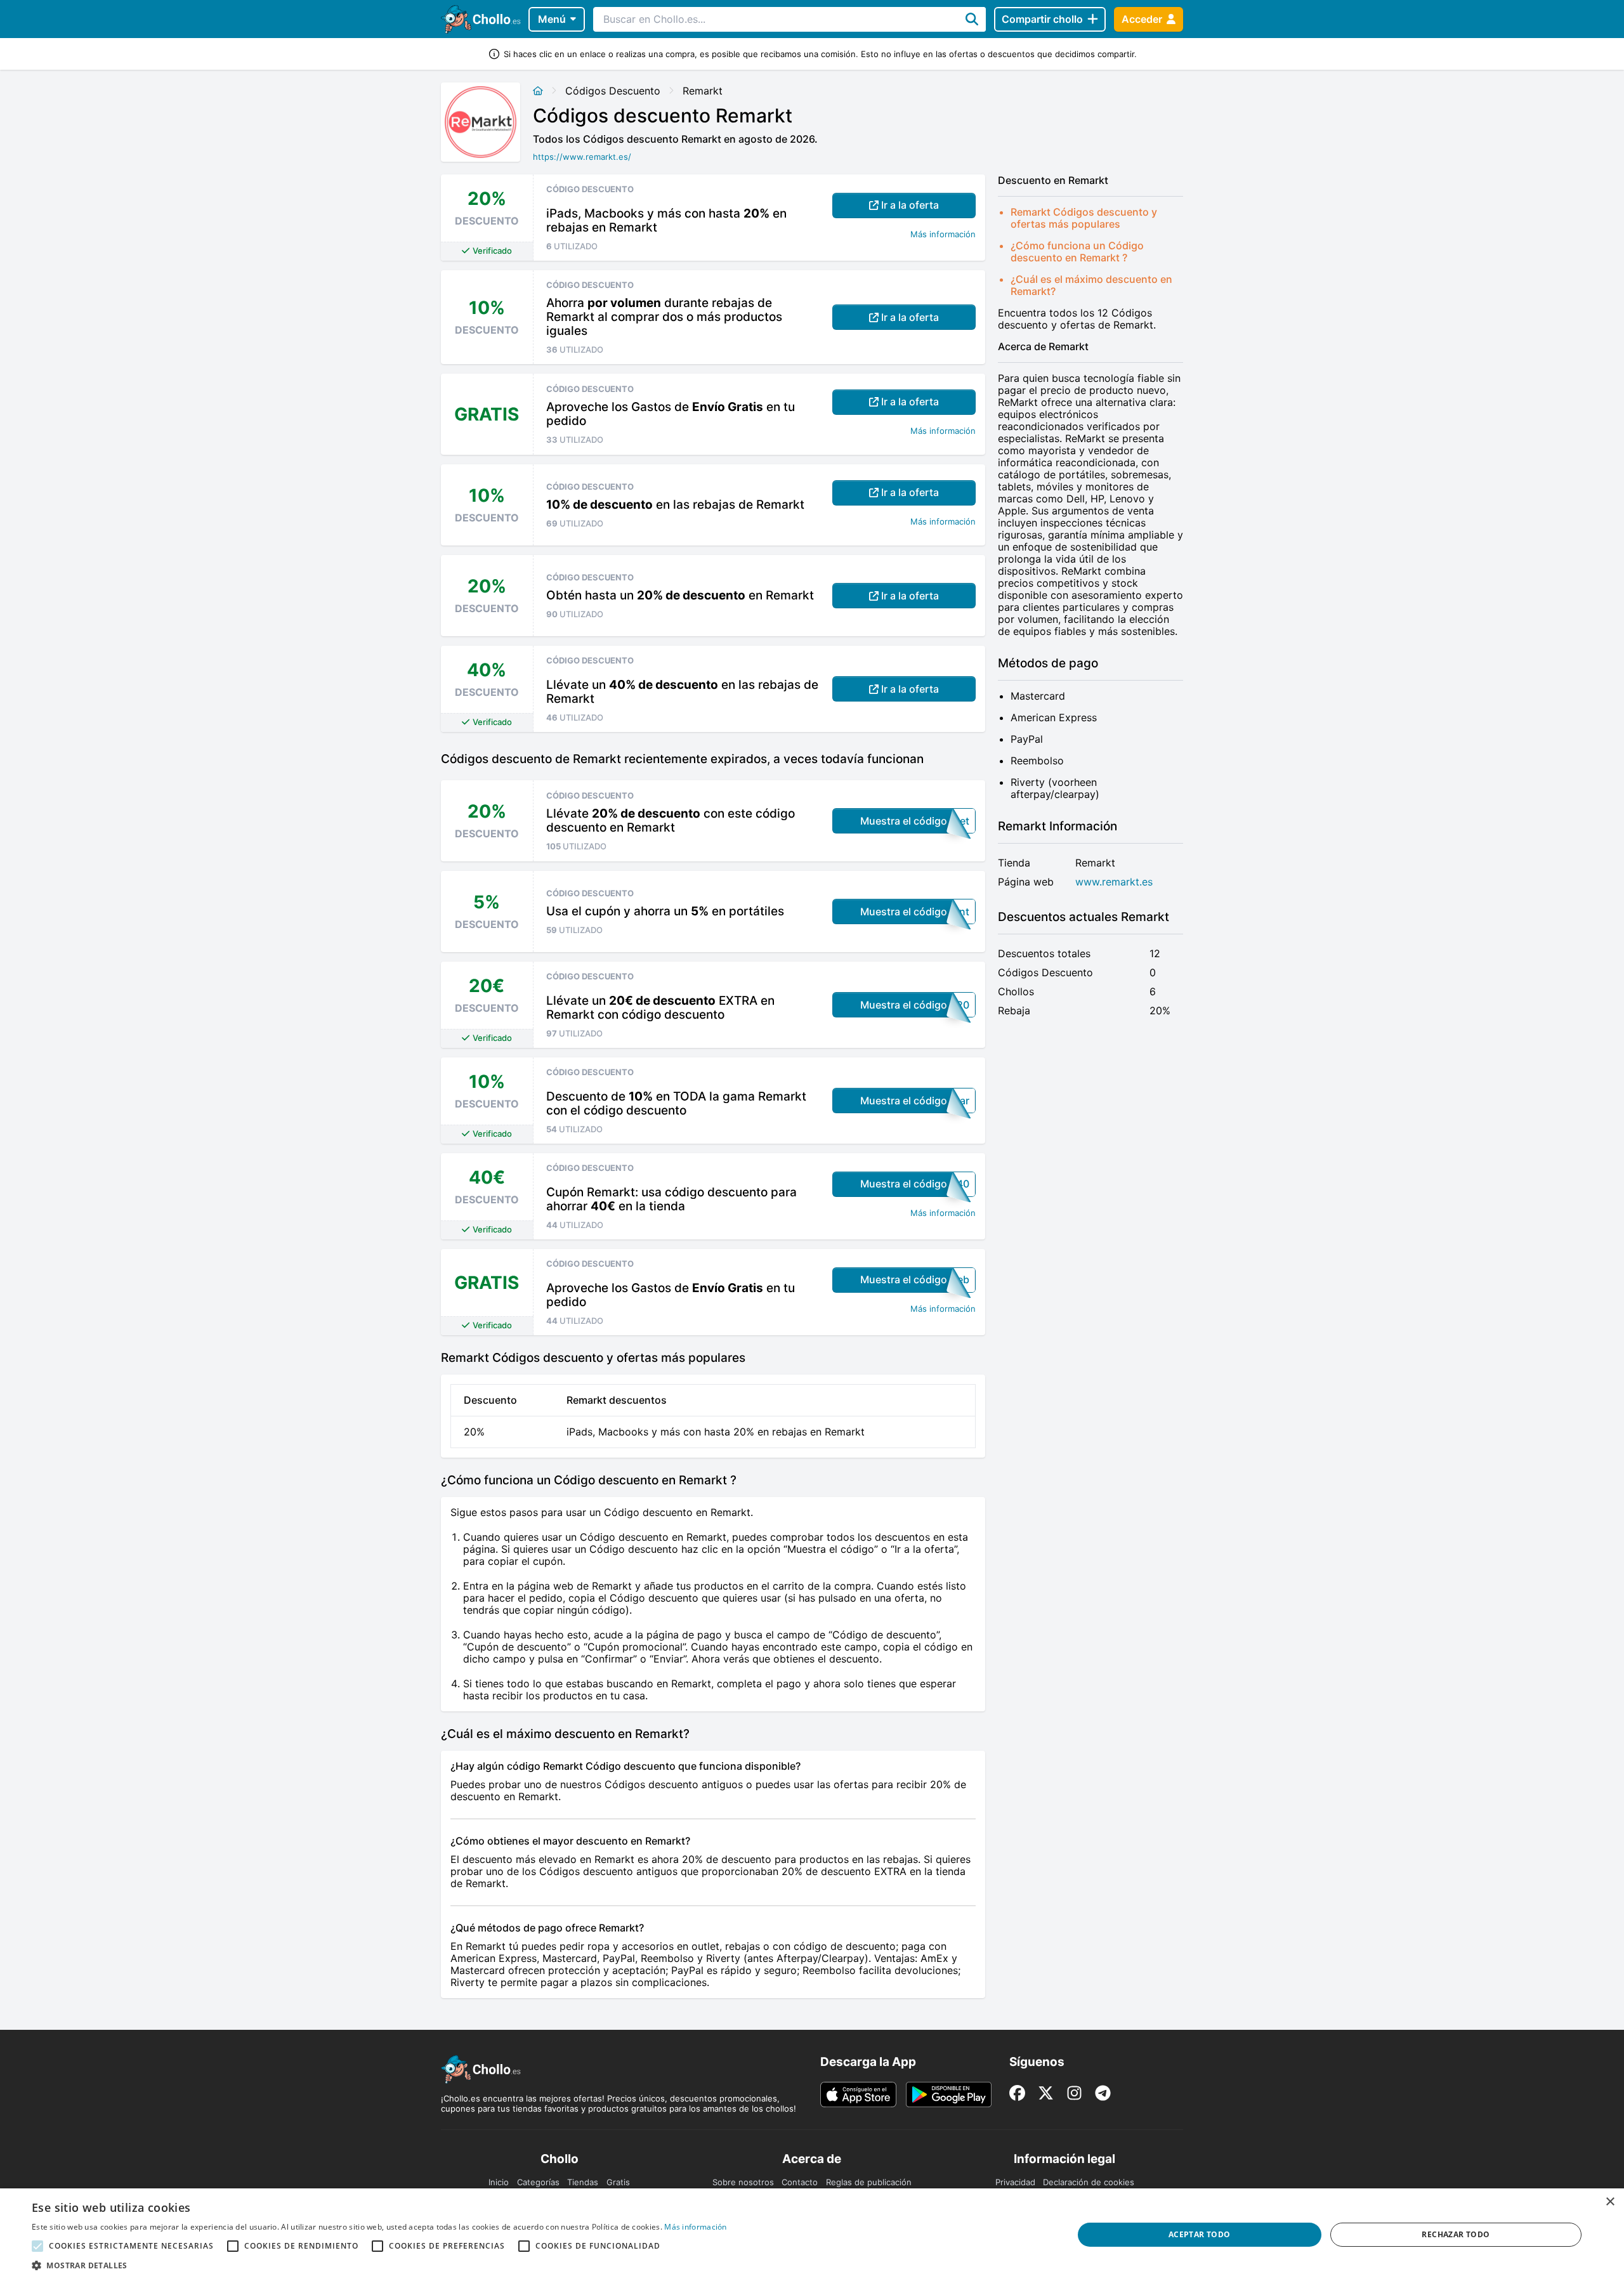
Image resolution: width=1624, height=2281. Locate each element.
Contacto (800, 2182)
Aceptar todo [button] (1200, 2234)
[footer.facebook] (1017, 2093)
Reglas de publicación (869, 2182)
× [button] (1610, 2202)
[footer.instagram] (1074, 2093)
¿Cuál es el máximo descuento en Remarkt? (1091, 285)
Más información (943, 234)
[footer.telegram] (1103, 2093)
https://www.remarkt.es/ (582, 157)
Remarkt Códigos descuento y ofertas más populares (1084, 218)
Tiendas (583, 2182)
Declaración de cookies (1089, 2182)
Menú (552, 19)
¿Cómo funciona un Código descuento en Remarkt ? (1077, 252)
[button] (379, 2265)
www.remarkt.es (1114, 882)
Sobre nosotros (743, 2182)
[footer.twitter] (1046, 2093)
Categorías (538, 2182)
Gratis (618, 2182)
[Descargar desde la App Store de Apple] (858, 2095)
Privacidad (1015, 2182)
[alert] (812, 2235)
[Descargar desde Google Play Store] (949, 2095)
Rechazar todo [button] (1456, 2234)
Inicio (499, 2182)
